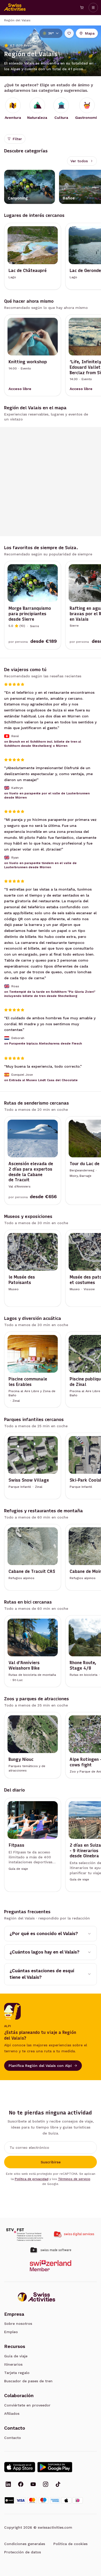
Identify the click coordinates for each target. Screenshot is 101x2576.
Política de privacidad (32, 2179)
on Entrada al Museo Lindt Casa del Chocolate (41, 1080)
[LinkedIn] (8, 2485)
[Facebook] (21, 2485)
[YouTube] (33, 2485)
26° (51, 33)
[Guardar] (69, 33)
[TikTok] (58, 2485)
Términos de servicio (74, 2179)
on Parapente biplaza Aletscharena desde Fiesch (43, 1043)
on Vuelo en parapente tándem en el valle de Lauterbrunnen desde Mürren (40, 865)
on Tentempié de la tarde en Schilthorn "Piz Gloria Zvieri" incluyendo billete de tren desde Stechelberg (50, 994)
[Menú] (93, 8)
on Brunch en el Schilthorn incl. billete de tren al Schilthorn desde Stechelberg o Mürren (43, 744)
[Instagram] (46, 2485)
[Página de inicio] (15, 8)
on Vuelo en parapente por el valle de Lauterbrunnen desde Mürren (47, 795)
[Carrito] (82, 8)
